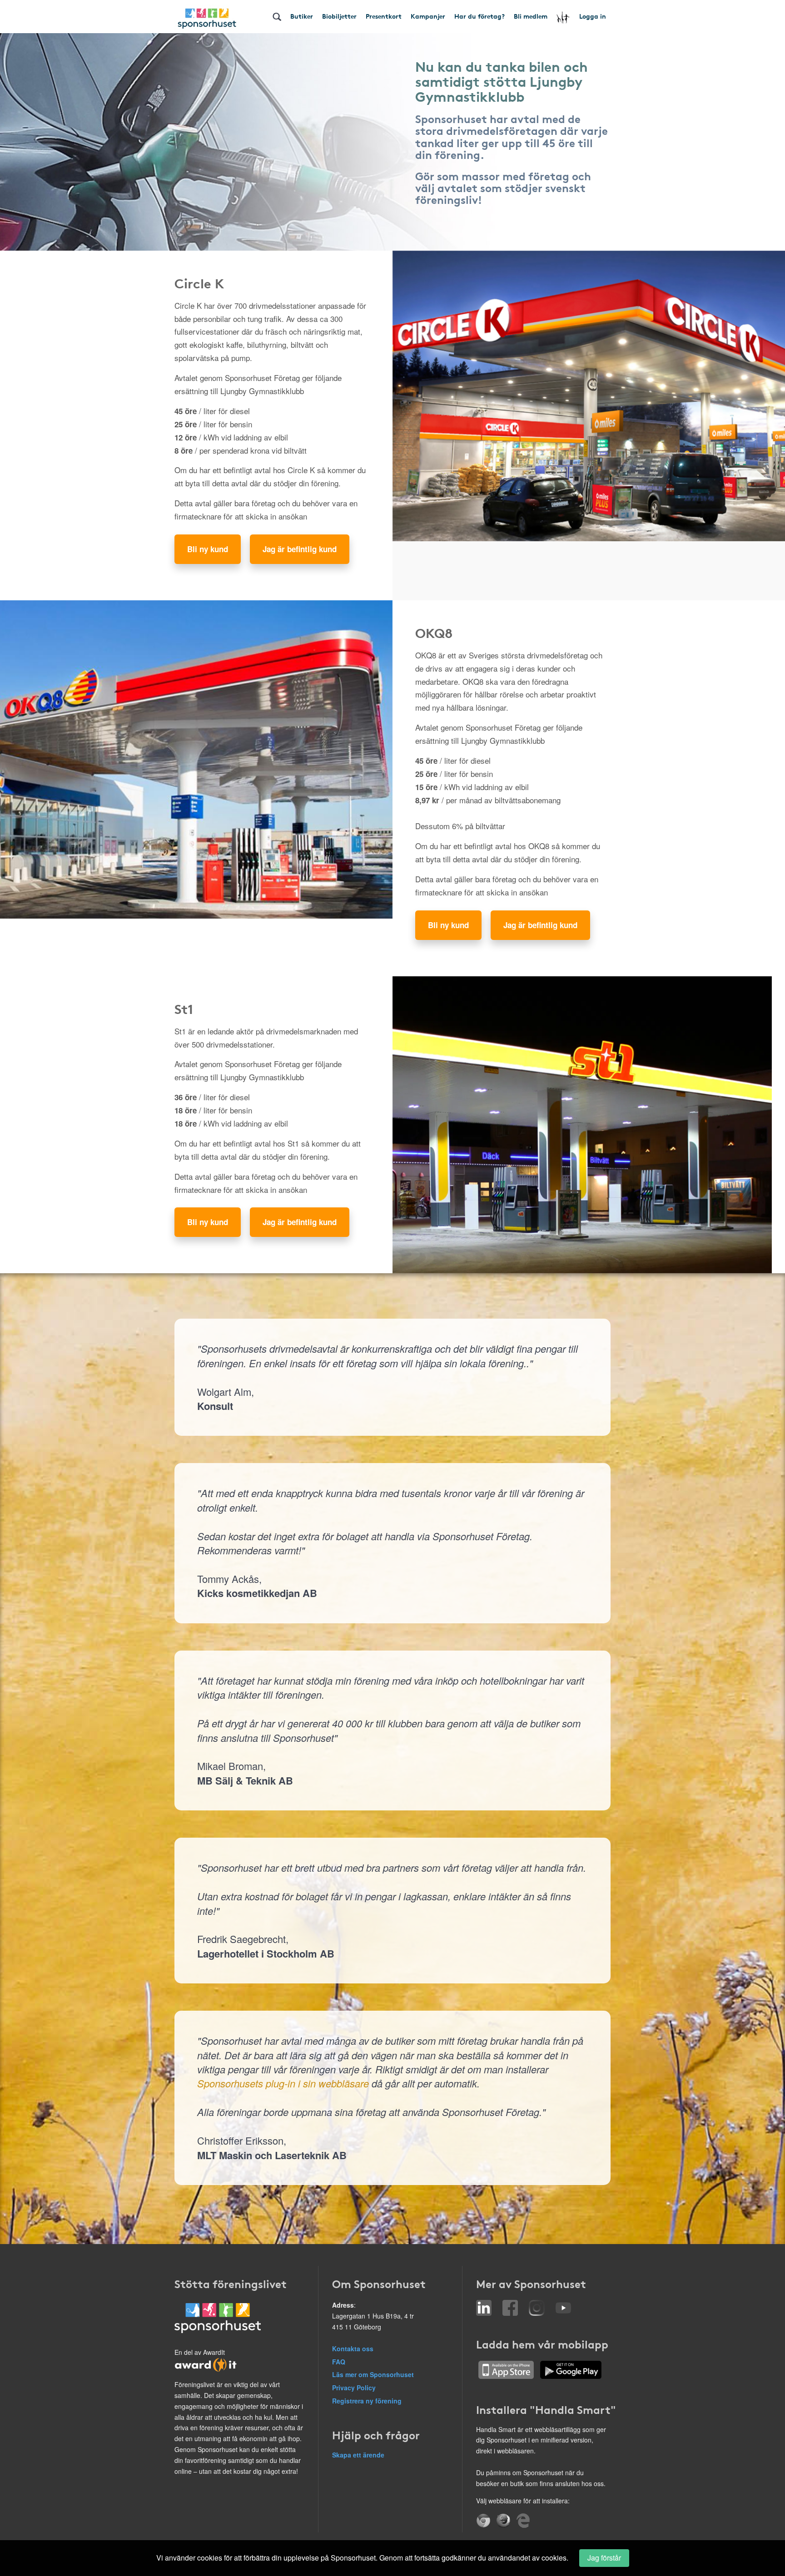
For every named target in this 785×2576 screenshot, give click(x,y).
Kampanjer (428, 16)
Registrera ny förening (367, 2401)
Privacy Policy (354, 2388)
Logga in (593, 16)
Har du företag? (479, 16)
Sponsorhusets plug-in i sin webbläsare (283, 2083)
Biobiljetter (339, 16)
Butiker (302, 16)
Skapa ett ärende (358, 2455)
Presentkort (384, 16)
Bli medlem (531, 16)
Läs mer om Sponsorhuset (373, 2374)
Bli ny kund (208, 549)
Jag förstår (604, 2558)
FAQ (339, 2362)
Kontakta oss (353, 2349)
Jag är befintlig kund (300, 549)
